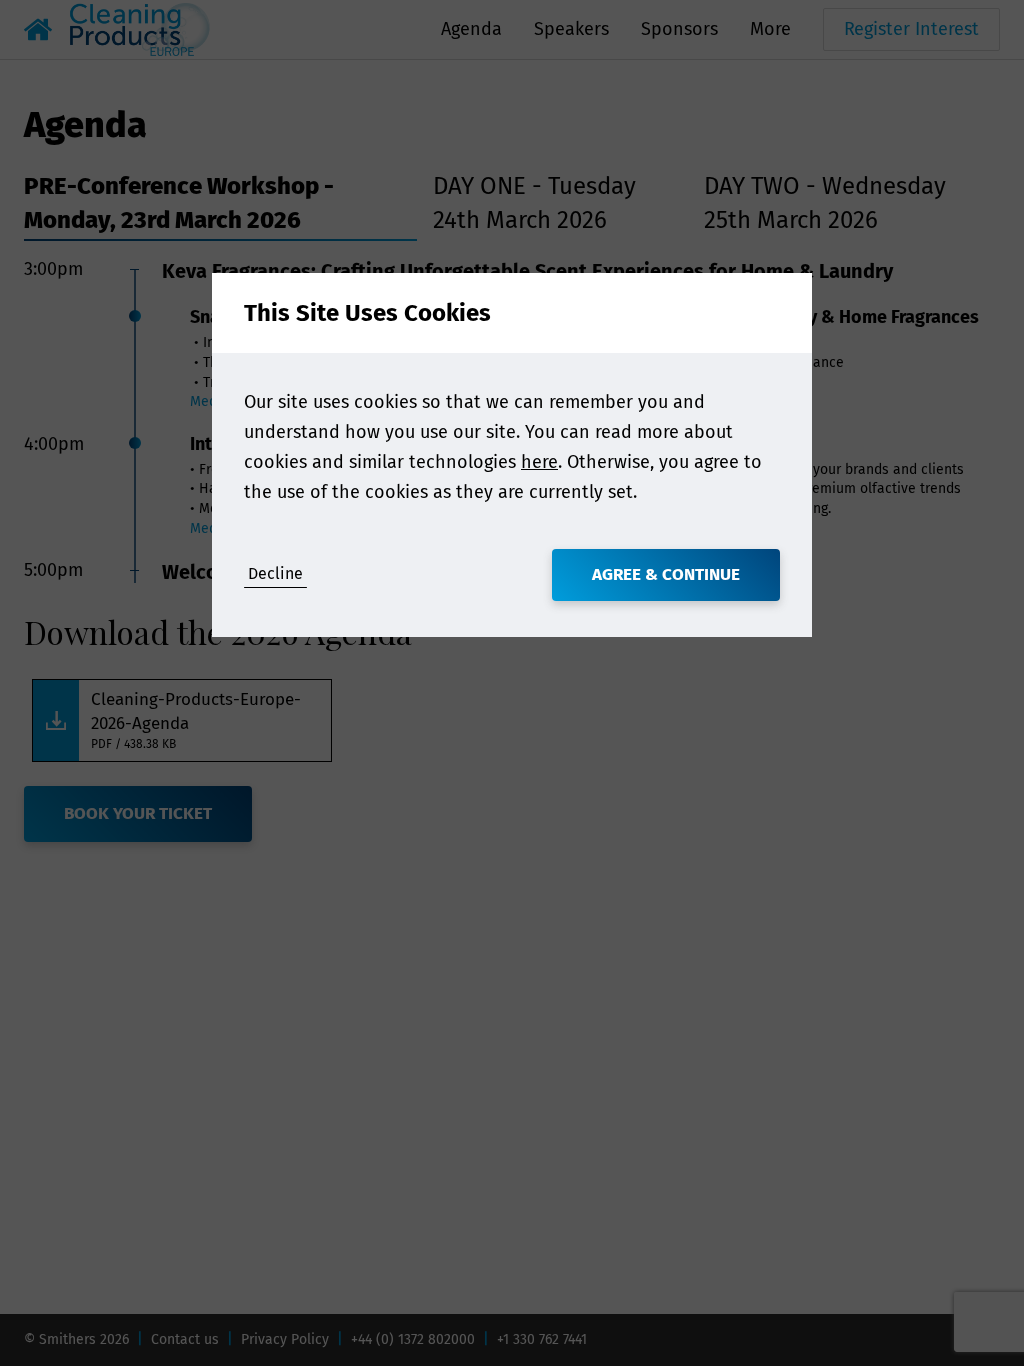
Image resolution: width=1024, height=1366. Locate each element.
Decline (275, 573)
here (539, 462)
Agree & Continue (666, 574)
